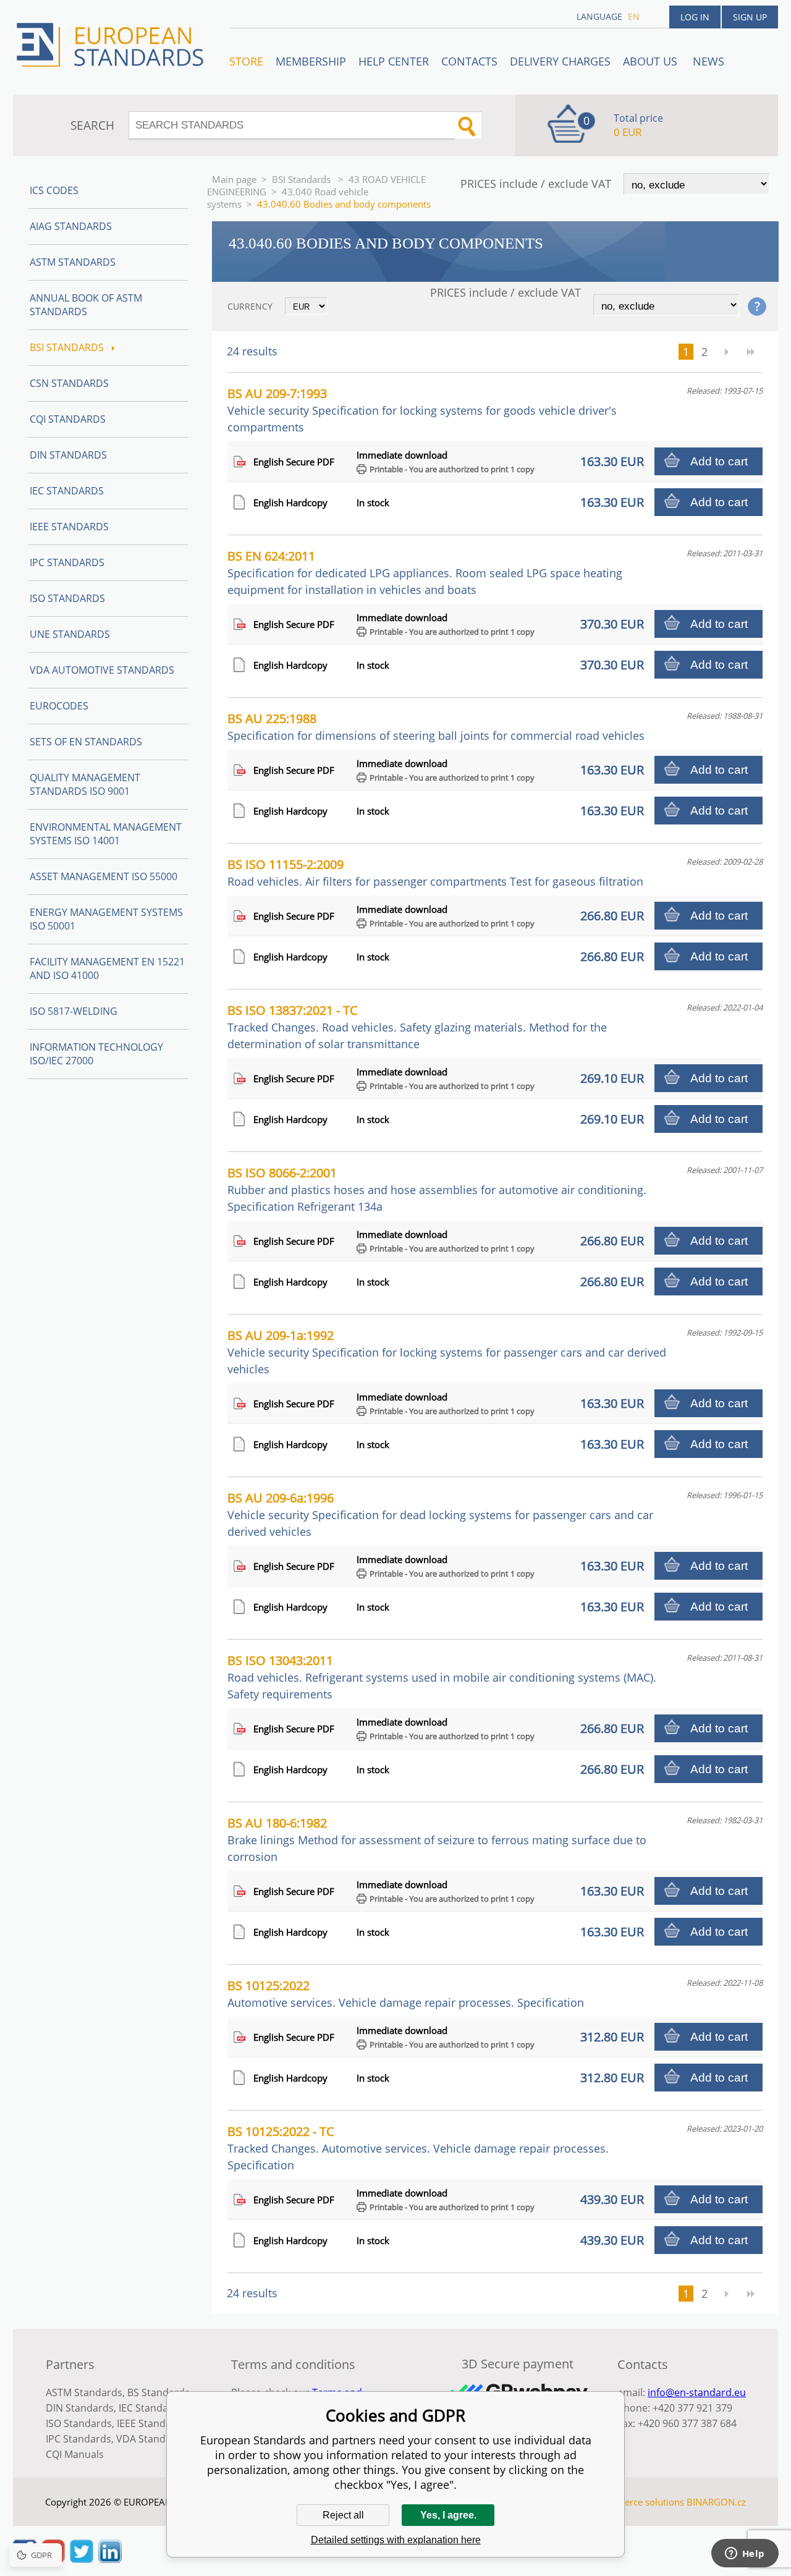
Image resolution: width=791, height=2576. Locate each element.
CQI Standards (68, 419)
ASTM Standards (73, 262)
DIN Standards (68, 455)
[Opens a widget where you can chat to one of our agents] (745, 2554)
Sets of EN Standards (86, 742)
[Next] (726, 352)
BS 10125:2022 (406, 1993)
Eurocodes (59, 706)
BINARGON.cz (716, 2502)
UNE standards (70, 634)
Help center (394, 61)
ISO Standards (67, 598)
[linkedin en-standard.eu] (110, 2559)
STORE (246, 61)
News (709, 61)
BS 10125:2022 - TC (418, 2148)
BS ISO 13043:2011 (442, 1677)
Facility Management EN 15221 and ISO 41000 (107, 968)
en (634, 16)
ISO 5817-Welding (74, 1011)
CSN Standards (69, 383)
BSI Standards (302, 179)
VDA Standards (151, 2439)
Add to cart (719, 461)
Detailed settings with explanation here (396, 2540)
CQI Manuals (75, 2454)
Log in (695, 17)
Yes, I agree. (448, 2515)
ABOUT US (652, 61)
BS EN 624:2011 (425, 572)
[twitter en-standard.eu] (82, 2559)
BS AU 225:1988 (436, 727)
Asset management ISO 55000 (104, 876)
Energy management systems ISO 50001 (106, 919)
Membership (311, 61)
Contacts (469, 61)
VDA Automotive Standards (102, 670)
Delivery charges (560, 61)
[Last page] (751, 352)
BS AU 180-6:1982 (437, 1839)
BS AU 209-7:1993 (422, 410)
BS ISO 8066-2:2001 (437, 1189)
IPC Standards (67, 562)
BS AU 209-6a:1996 (440, 1514)
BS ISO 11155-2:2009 (435, 872)
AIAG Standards (71, 226)
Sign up (750, 17)
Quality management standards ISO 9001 (85, 784)
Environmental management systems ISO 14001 (106, 834)
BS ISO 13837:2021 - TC (417, 1027)
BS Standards (159, 2392)
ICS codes (54, 190)
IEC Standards (67, 491)
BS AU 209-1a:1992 (447, 1352)
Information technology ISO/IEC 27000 (96, 1054)
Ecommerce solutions (638, 2502)
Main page (234, 179)
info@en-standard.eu (697, 2392)
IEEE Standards (69, 527)
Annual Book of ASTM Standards (86, 305)
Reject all (343, 2515)
